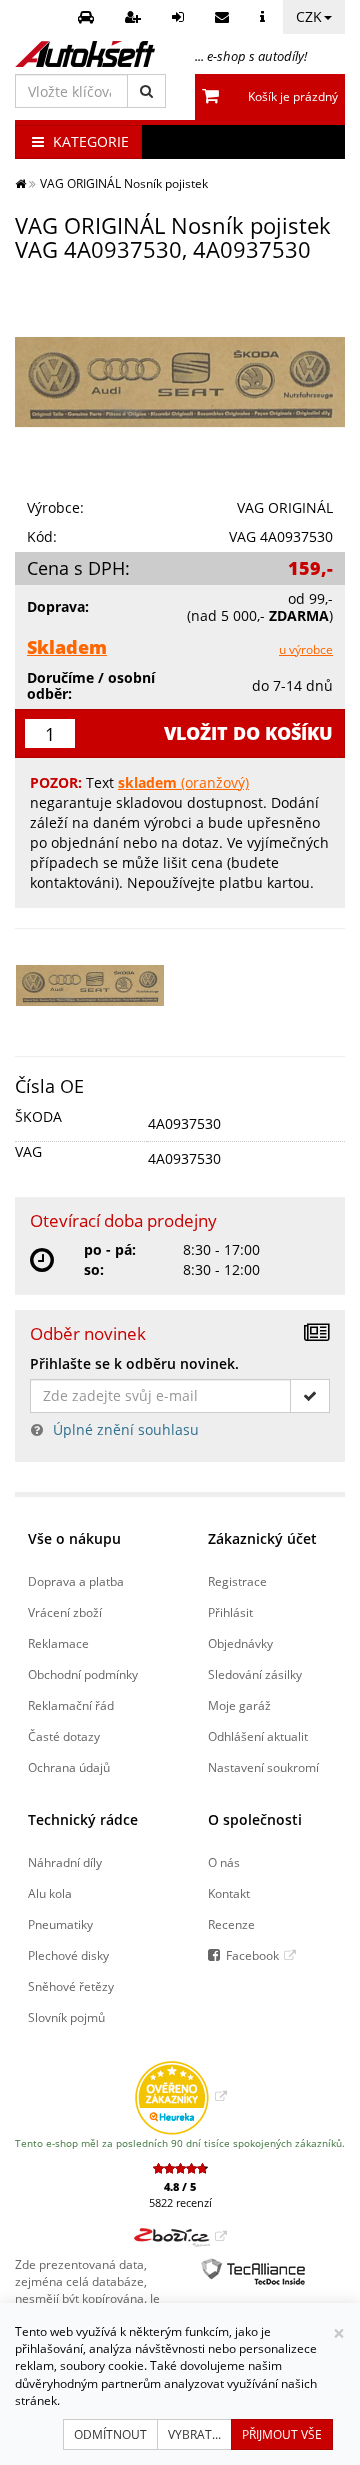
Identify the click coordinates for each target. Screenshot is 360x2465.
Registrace (237, 1581)
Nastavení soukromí (263, 1767)
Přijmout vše (282, 2434)
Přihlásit (230, 1612)
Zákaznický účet (262, 1538)
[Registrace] (135, 17)
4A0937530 (184, 1123)
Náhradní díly (65, 1862)
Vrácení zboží (65, 1612)
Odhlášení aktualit (258, 1736)
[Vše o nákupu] (265, 17)
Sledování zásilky (255, 1674)
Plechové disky (68, 1955)
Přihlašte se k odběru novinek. (134, 1363)
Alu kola (50, 1893)
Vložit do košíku (248, 733)
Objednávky (240, 1643)
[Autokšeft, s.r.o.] (85, 54)
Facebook (252, 1955)
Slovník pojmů (66, 2017)
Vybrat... (194, 2434)
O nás (224, 1862)
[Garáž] (88, 17)
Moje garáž (239, 1705)
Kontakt (229, 1893)
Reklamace (58, 1643)
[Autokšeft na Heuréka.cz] (180, 2096)
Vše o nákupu (74, 1538)
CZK (309, 16)
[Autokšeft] (20, 183)
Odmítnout (110, 2434)
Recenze (231, 1924)
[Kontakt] (224, 17)
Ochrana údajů (69, 1767)
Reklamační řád (71, 1705)
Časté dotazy (64, 1736)
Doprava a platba (76, 1581)
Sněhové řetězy (71, 1986)
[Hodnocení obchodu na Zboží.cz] (180, 2236)
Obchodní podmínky (83, 1674)
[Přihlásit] (180, 17)
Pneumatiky (60, 1924)
